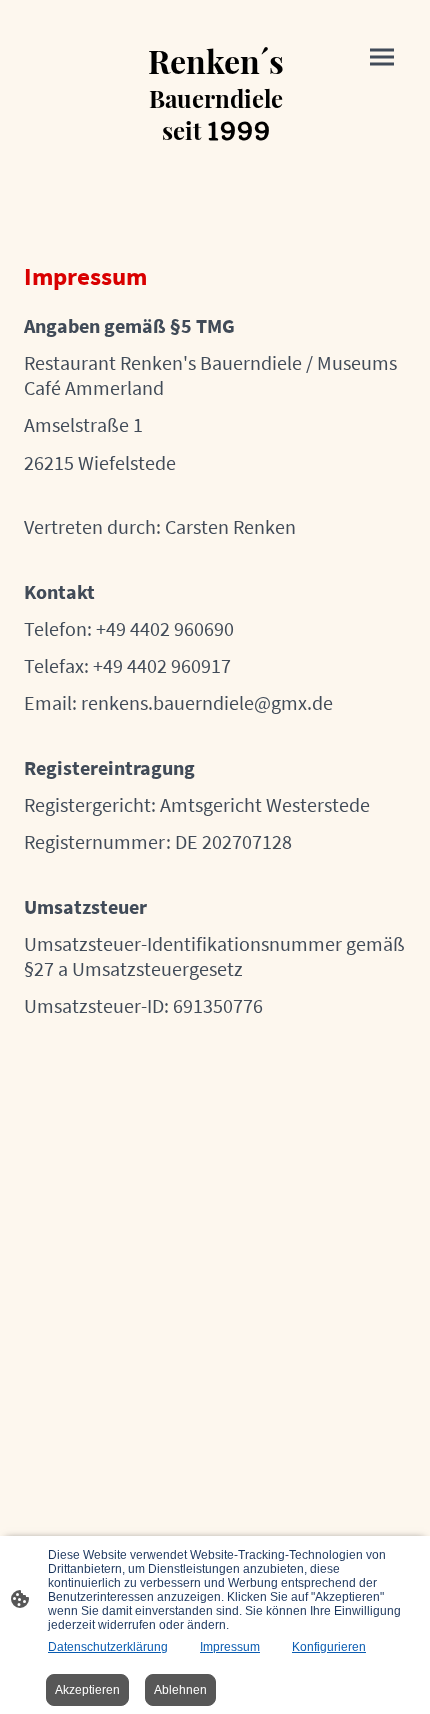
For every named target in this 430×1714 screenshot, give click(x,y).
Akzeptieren (87, 1690)
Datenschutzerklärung (108, 1647)
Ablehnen (180, 1690)
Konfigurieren (329, 1647)
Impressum (230, 1647)
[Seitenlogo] (215, 164)
